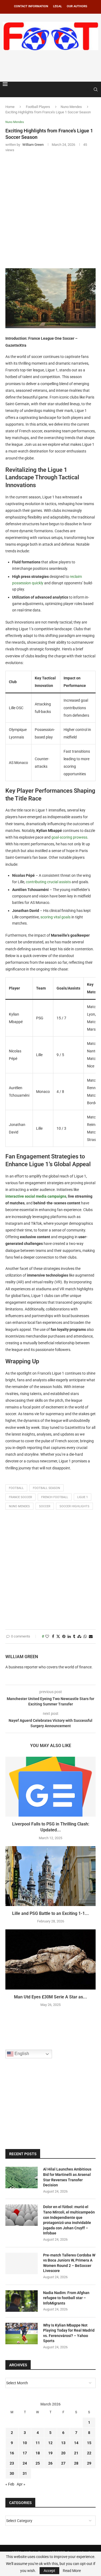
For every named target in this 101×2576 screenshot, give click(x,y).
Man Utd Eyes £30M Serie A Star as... (50, 1997)
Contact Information (31, 6)
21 (76, 2453)
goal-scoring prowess (69, 837)
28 (76, 2463)
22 (89, 2453)
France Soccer (20, 1497)
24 (25, 2463)
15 (89, 2443)
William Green (22, 1657)
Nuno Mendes (71, 107)
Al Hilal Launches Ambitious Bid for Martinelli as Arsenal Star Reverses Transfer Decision (67, 2177)
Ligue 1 (83, 1497)
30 (12, 2473)
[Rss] (88, 89)
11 (38, 2443)
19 (50, 2453)
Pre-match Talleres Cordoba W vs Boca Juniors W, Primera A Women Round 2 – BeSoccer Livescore (69, 2263)
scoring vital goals (55, 917)
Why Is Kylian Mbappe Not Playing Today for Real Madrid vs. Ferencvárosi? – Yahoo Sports (69, 2333)
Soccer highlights (74, 1506)
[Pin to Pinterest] (64, 1637)
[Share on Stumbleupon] (79, 1637)
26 (50, 2463)
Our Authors (77, 6)
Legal (58, 6)
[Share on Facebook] (53, 1637)
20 (63, 2453)
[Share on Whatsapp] (85, 1637)
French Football (55, 1497)
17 (25, 2453)
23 (12, 2463)
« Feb (10, 2484)
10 (25, 2443)
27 (63, 2463)
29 (89, 2463)
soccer (45, 1506)
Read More (72, 2571)
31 (25, 2473)
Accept (49, 2571)
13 (63, 2443)
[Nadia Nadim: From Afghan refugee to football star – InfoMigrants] (22, 2301)
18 (38, 2453)
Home (10, 107)
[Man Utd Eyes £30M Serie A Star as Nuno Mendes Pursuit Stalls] (50, 1959)
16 (12, 2453)
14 (76, 2443)
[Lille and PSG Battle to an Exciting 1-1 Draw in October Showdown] (50, 1876)
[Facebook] (83, 89)
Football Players (38, 107)
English (21, 2054)
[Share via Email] (91, 1637)
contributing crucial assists (48, 882)
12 (50, 2443)
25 (38, 2463)
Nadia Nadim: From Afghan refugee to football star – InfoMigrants (66, 2298)
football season (46, 1488)
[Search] (96, 89)
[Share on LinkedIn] (69, 1637)
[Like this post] (47, 1637)
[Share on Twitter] (58, 1637)
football (16, 1488)
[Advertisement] (52, 65)
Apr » (21, 2484)
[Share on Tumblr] (74, 1637)
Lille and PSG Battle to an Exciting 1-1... (50, 1913)
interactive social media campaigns (36, 1196)
